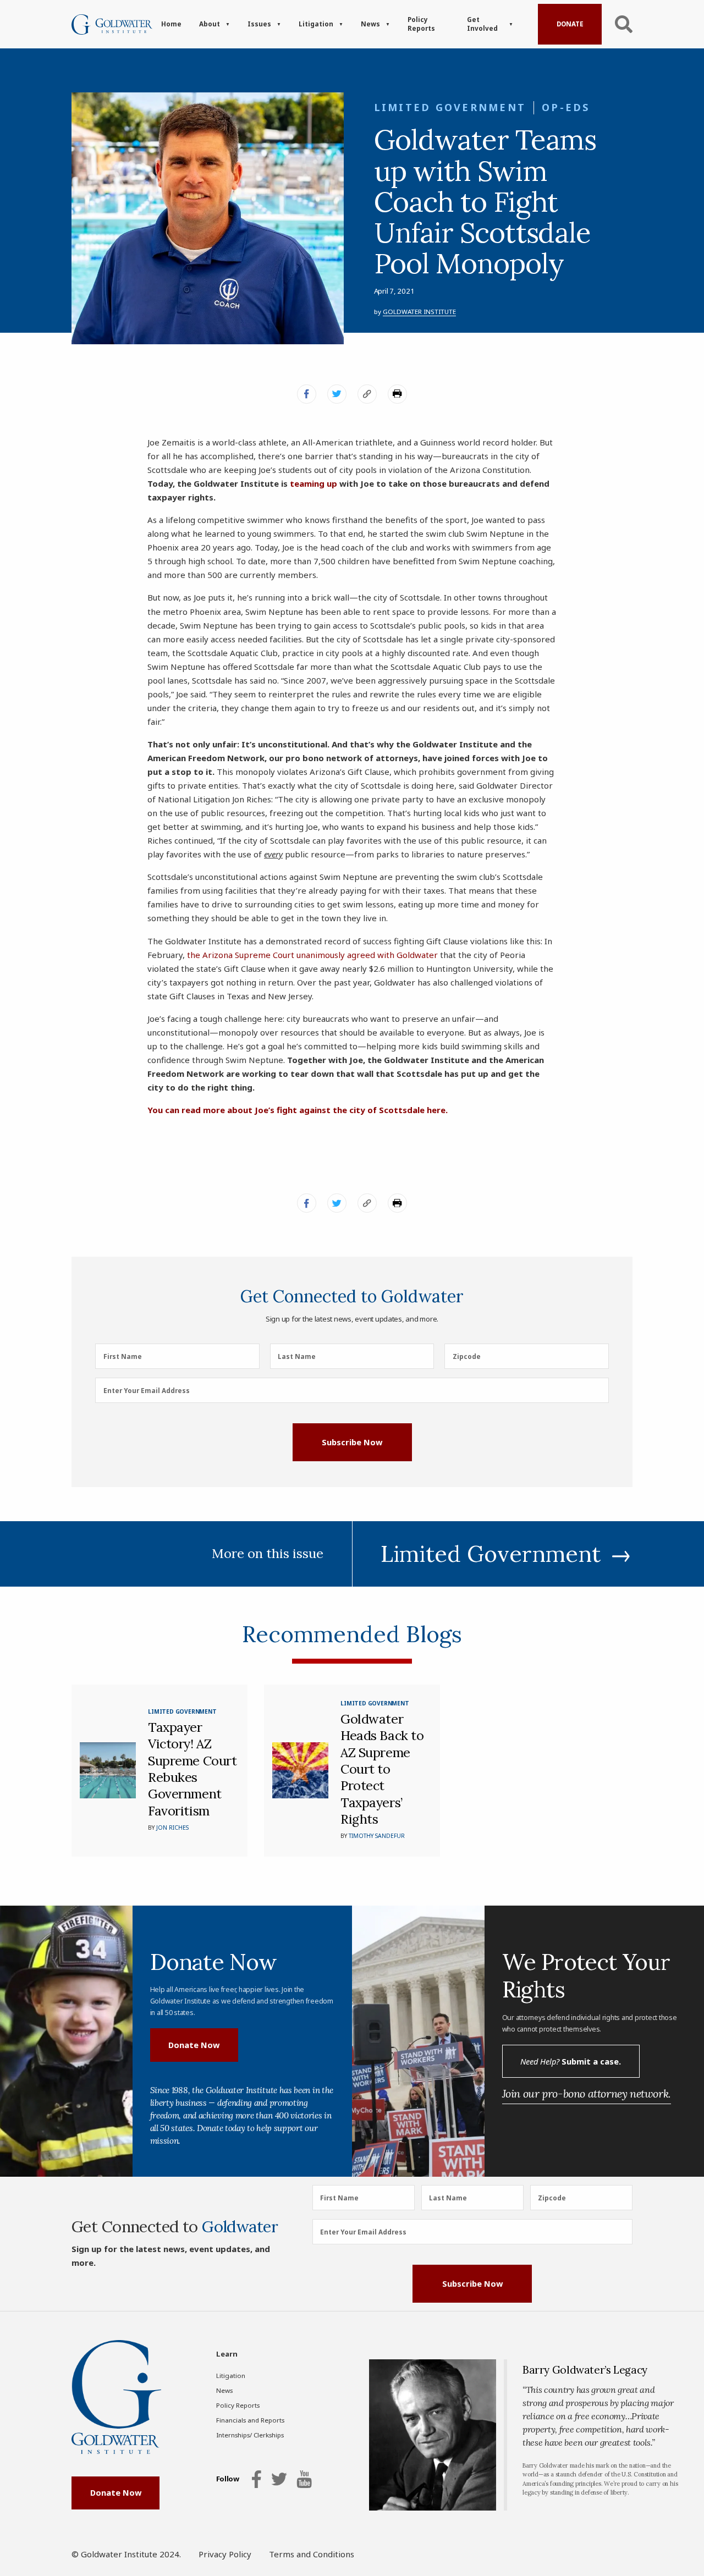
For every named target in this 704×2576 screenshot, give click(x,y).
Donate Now (194, 2045)
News (370, 24)
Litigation (316, 24)
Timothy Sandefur (377, 1836)
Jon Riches (172, 1828)
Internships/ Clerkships (250, 2435)
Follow (228, 2479)
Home (171, 24)
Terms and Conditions (312, 2554)
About (210, 24)
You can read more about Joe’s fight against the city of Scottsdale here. (298, 1110)
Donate (570, 24)
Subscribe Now (352, 1442)
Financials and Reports (250, 2420)
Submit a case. (571, 2061)
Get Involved (482, 24)
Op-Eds (566, 107)
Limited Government (450, 107)
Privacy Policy (225, 2554)
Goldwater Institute (419, 312)
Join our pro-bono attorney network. (587, 2093)
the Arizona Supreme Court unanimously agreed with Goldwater (312, 955)
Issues (259, 24)
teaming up (313, 483)
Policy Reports (421, 24)
